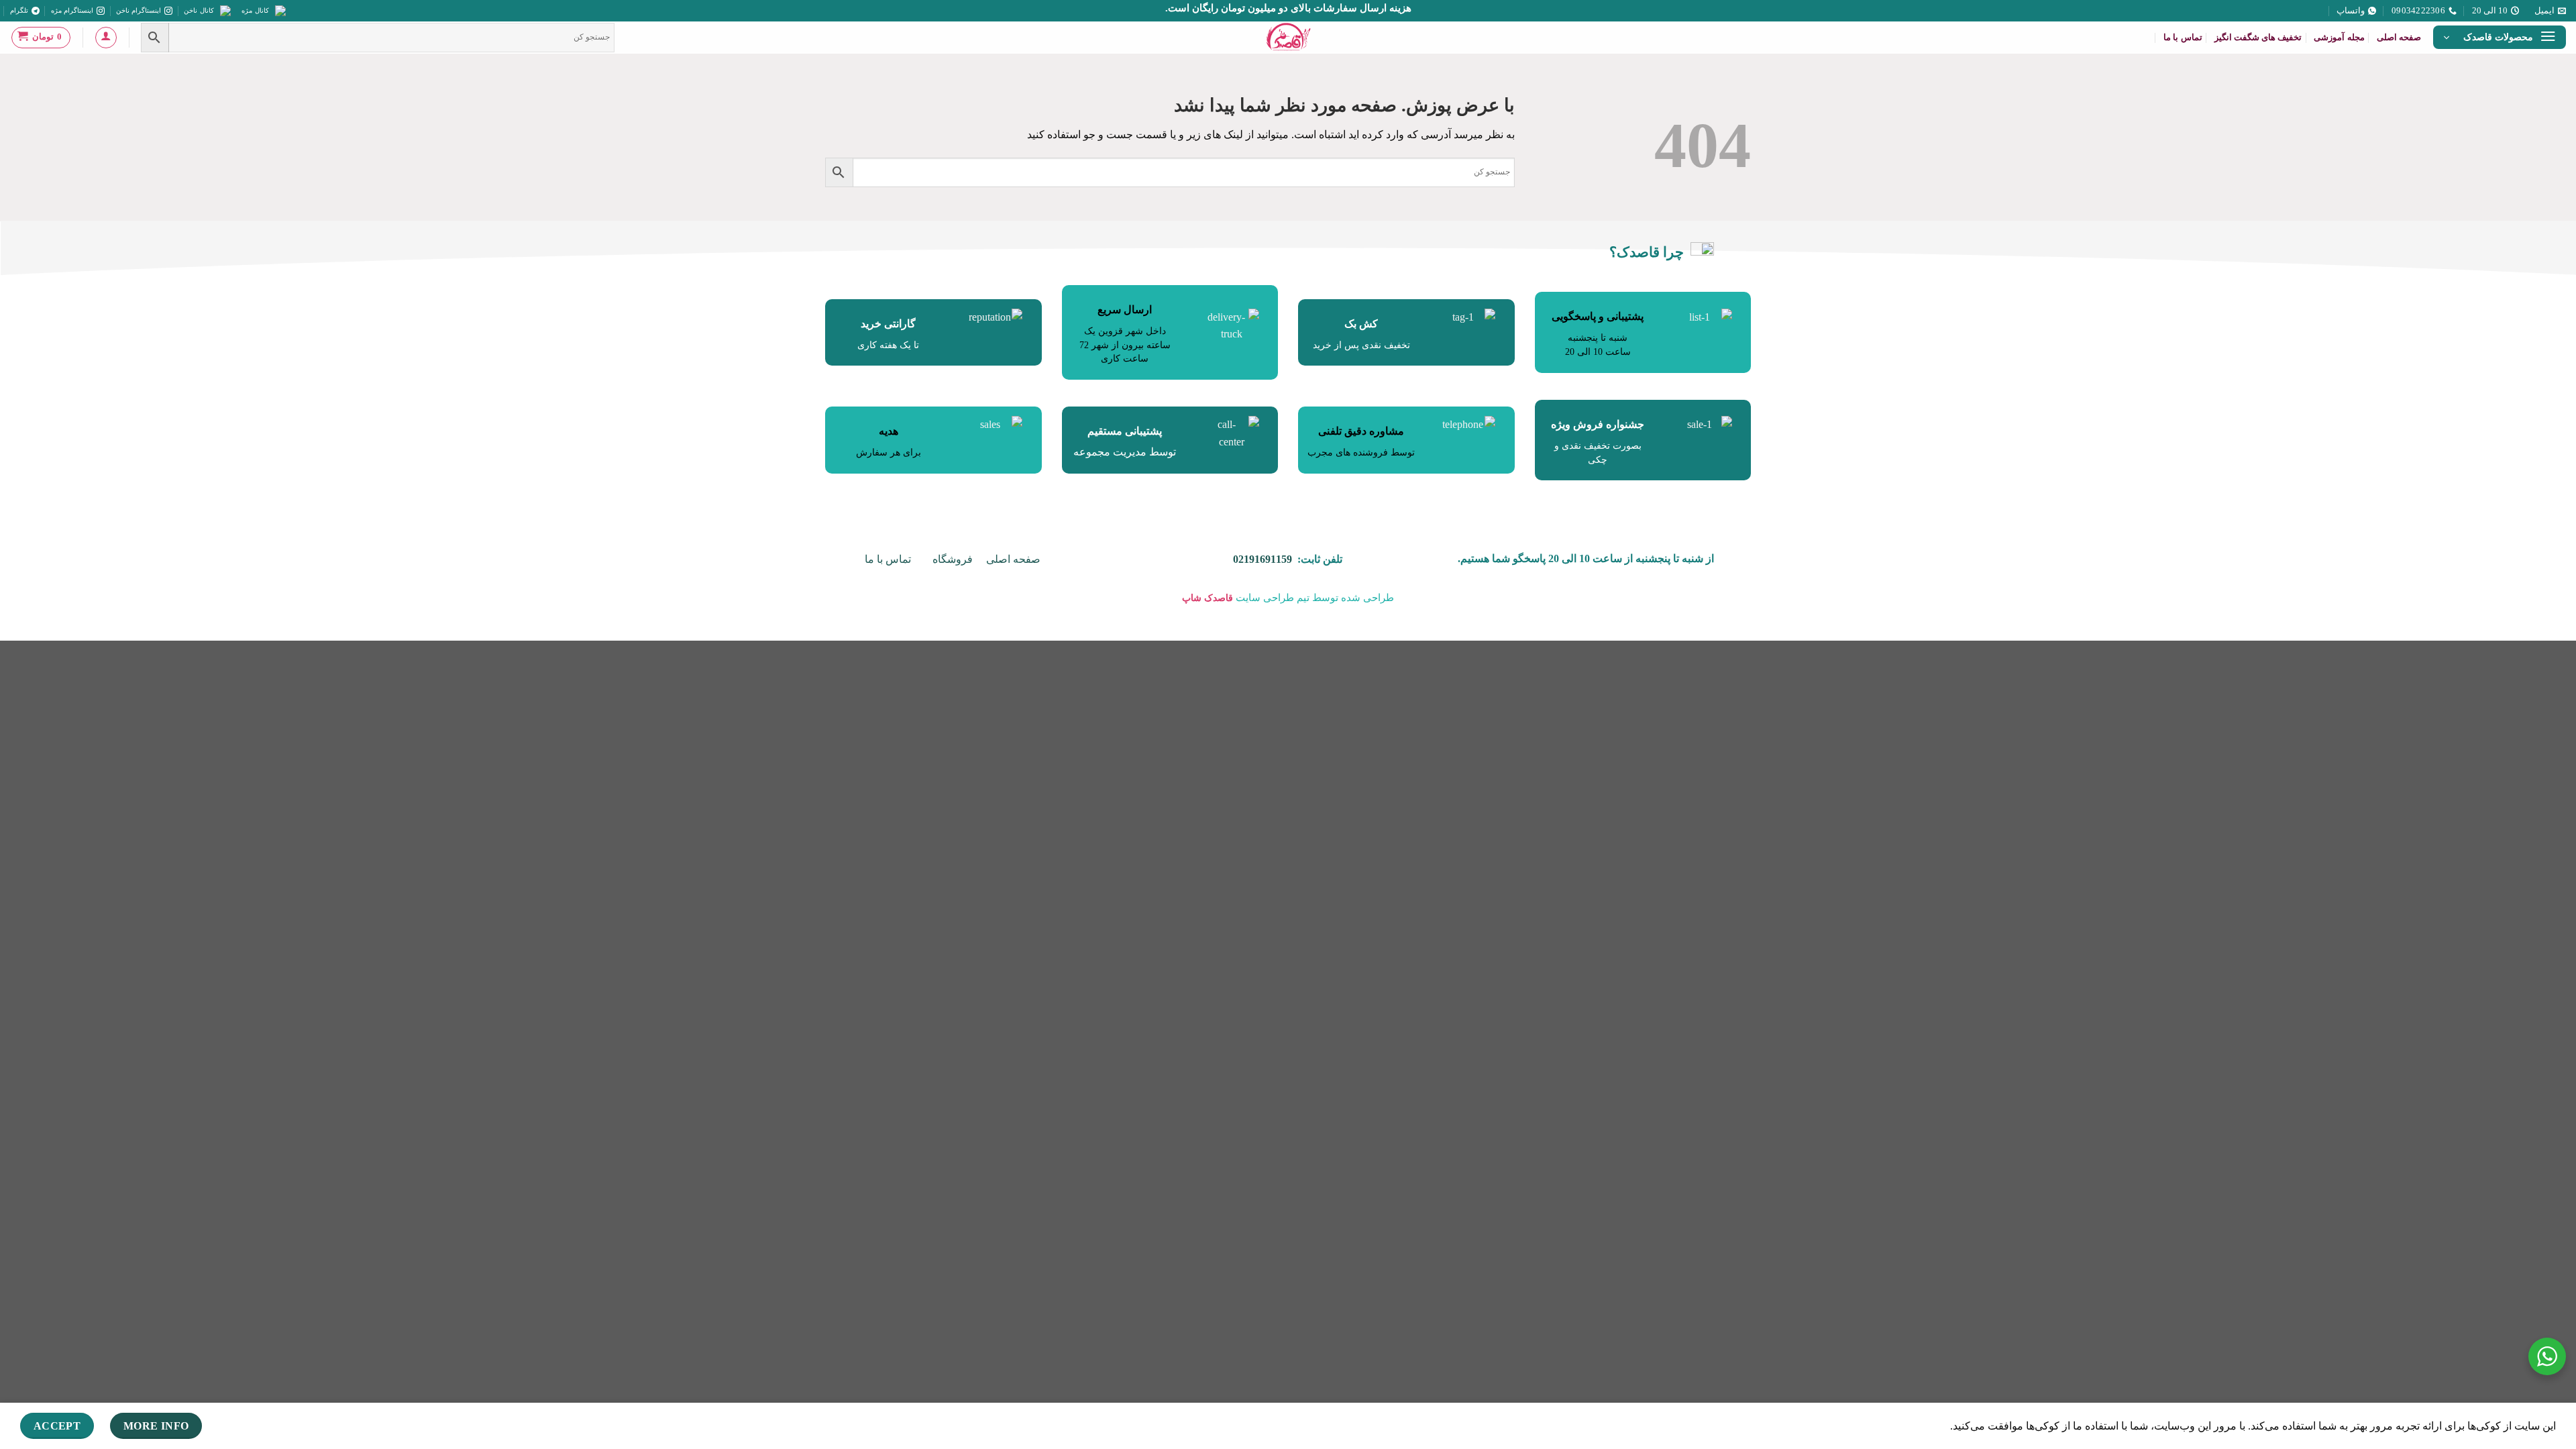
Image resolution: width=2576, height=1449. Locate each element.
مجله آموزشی (2339, 38)
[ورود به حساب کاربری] (106, 38)
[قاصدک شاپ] (1288, 38)
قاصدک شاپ (1207, 598)
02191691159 (1263, 559)
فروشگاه (953, 559)
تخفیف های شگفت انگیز (2258, 38)
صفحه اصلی (2399, 38)
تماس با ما (2183, 38)
